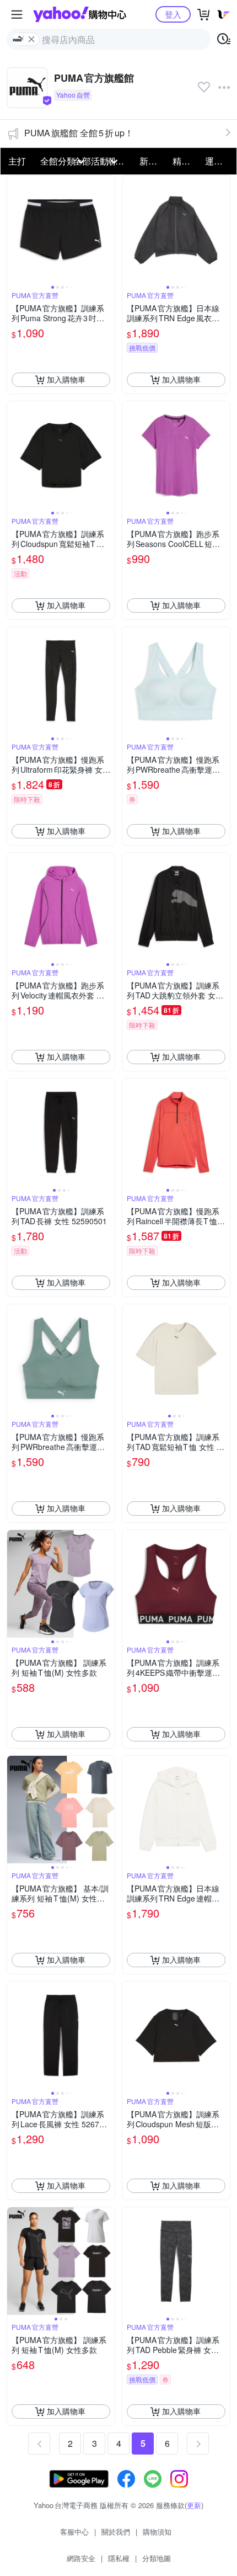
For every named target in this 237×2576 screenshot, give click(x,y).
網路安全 (81, 2558)
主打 (17, 161)
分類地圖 (157, 2558)
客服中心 (74, 2532)
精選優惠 (186, 161)
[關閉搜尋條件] (31, 39)
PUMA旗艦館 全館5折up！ (79, 133)
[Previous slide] (14, 229)
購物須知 (157, 2532)
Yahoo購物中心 (80, 14)
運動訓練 (218, 161)
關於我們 (116, 2532)
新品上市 (153, 161)
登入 (173, 14)
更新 (194, 2505)
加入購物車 (66, 379)
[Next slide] (107, 229)
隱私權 (119, 2558)
